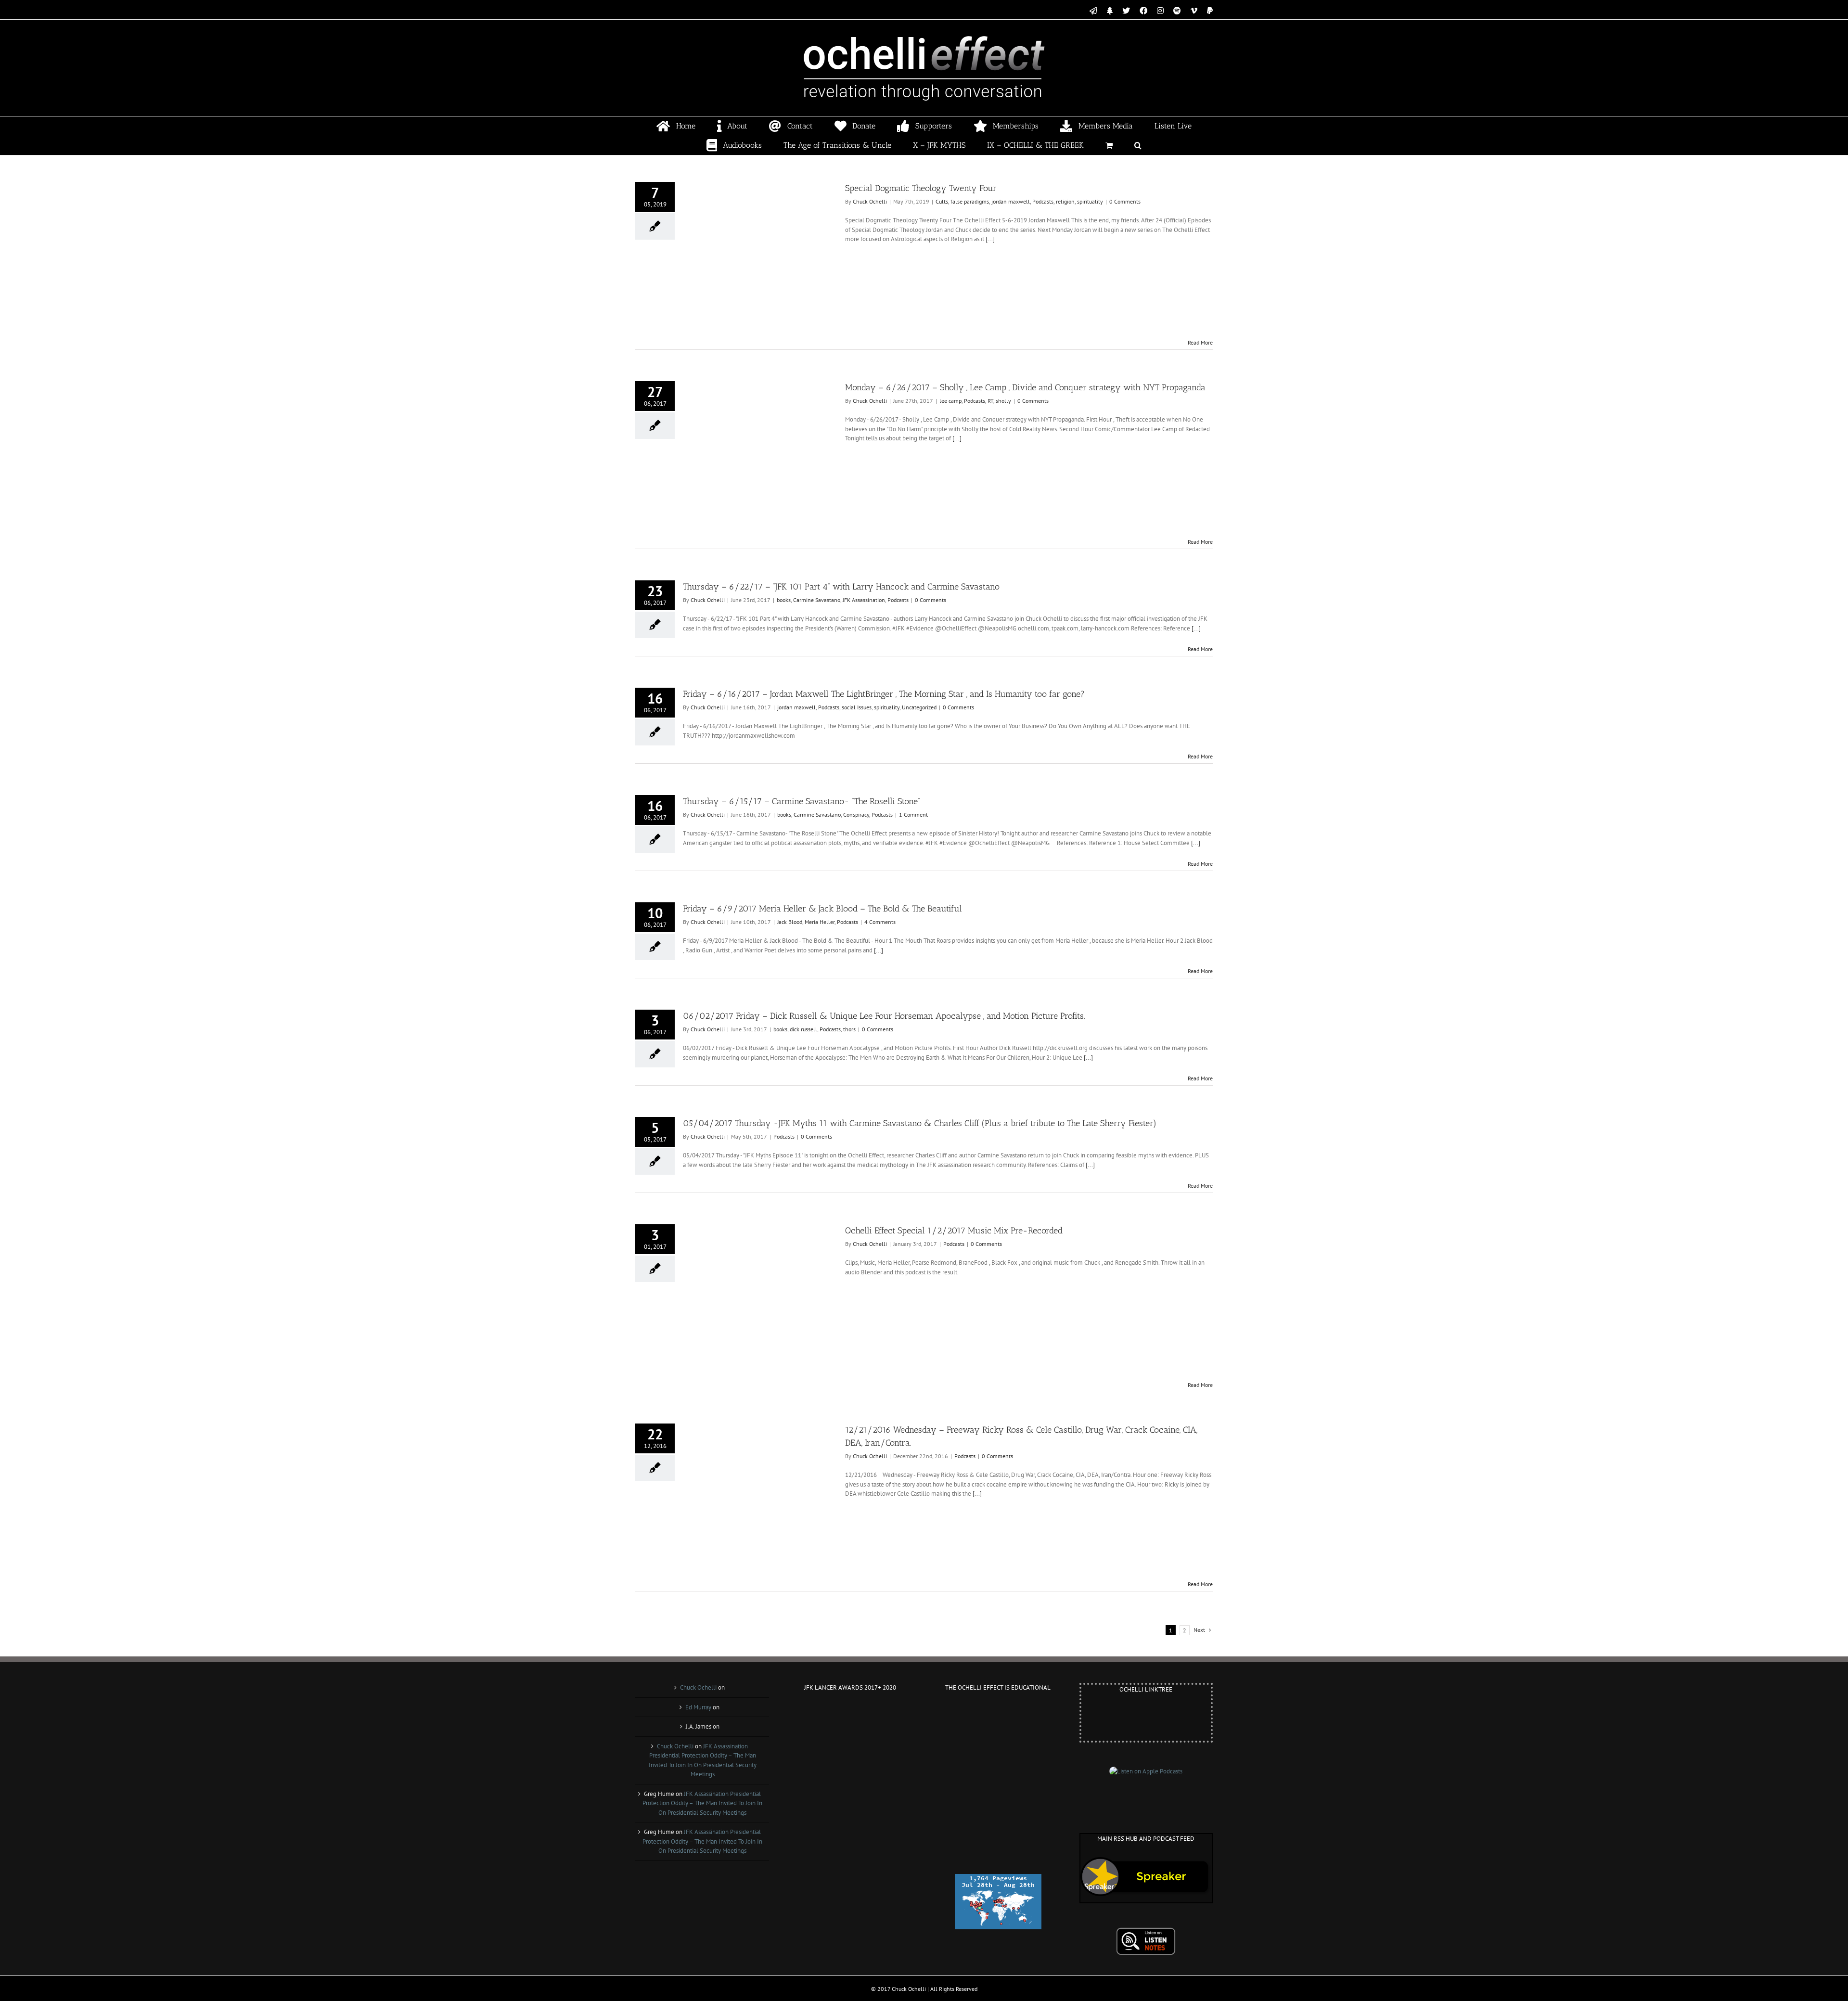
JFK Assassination (864, 600)
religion (1065, 201)
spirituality (1090, 201)
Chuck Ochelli (870, 201)
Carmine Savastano (817, 600)
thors (849, 1029)
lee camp (950, 401)
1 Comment (913, 815)
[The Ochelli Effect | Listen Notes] (1146, 1932)
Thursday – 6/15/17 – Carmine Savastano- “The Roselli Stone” (802, 801)
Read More (1200, 342)
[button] (1138, 145)
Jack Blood (790, 922)
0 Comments (1125, 201)
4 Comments (880, 922)
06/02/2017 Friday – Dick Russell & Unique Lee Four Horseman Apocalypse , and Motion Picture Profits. (884, 1016)
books (784, 600)
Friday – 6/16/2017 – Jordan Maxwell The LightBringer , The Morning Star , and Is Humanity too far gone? (884, 694)
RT (990, 401)
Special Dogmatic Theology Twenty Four (921, 188)
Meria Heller (820, 922)
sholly (1003, 401)
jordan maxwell (1011, 201)
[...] (990, 239)
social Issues (857, 707)
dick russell (803, 1029)
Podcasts (1043, 201)
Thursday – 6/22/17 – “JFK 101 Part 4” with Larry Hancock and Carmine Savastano (841, 587)
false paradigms (970, 201)
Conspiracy (856, 815)
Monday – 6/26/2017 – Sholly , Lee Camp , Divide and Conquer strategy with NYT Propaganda (1025, 387)
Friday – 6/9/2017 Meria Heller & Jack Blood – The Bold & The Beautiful (822, 909)
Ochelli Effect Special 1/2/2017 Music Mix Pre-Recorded (954, 1231)
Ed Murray (698, 1707)
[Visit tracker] (998, 1879)
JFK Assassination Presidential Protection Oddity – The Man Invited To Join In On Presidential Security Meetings (702, 1803)
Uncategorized (919, 707)
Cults (942, 201)
